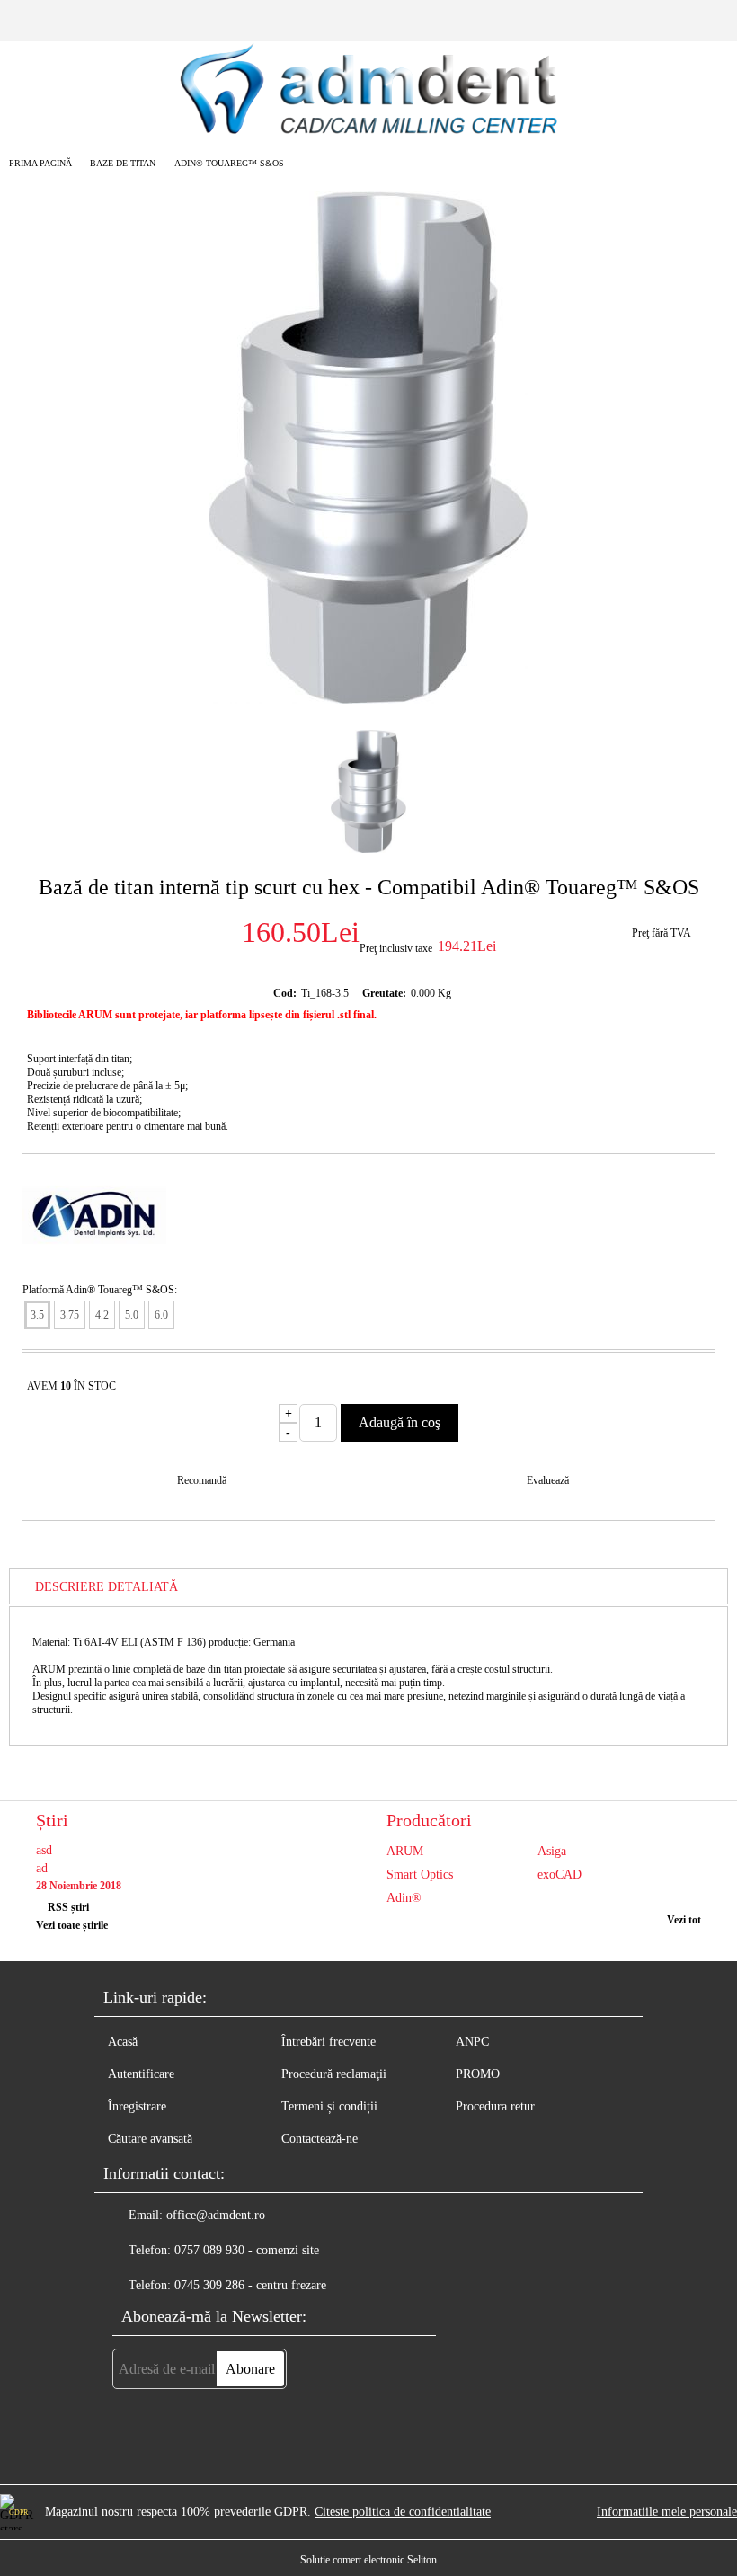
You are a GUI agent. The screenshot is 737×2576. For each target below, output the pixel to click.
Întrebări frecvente (329, 2042)
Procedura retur (495, 2106)
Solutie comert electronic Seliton (368, 2560)
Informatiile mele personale (667, 2512)
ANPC (472, 2042)
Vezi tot (684, 1920)
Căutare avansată (150, 2139)
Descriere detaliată (107, 1587)
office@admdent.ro (216, 2215)
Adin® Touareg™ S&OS (229, 163)
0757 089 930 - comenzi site (247, 2250)
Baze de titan (123, 163)
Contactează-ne (320, 2139)
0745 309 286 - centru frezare (250, 2285)
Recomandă (202, 1480)
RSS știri (68, 1907)
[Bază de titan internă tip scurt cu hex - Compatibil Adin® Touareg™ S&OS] (368, 700)
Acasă (123, 2042)
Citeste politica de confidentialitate (403, 2512)
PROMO (478, 2074)
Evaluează (548, 1480)
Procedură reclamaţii (334, 2074)
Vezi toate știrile (72, 1925)
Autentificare (141, 2074)
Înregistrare (137, 2106)
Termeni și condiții (329, 2106)
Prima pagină (40, 163)
